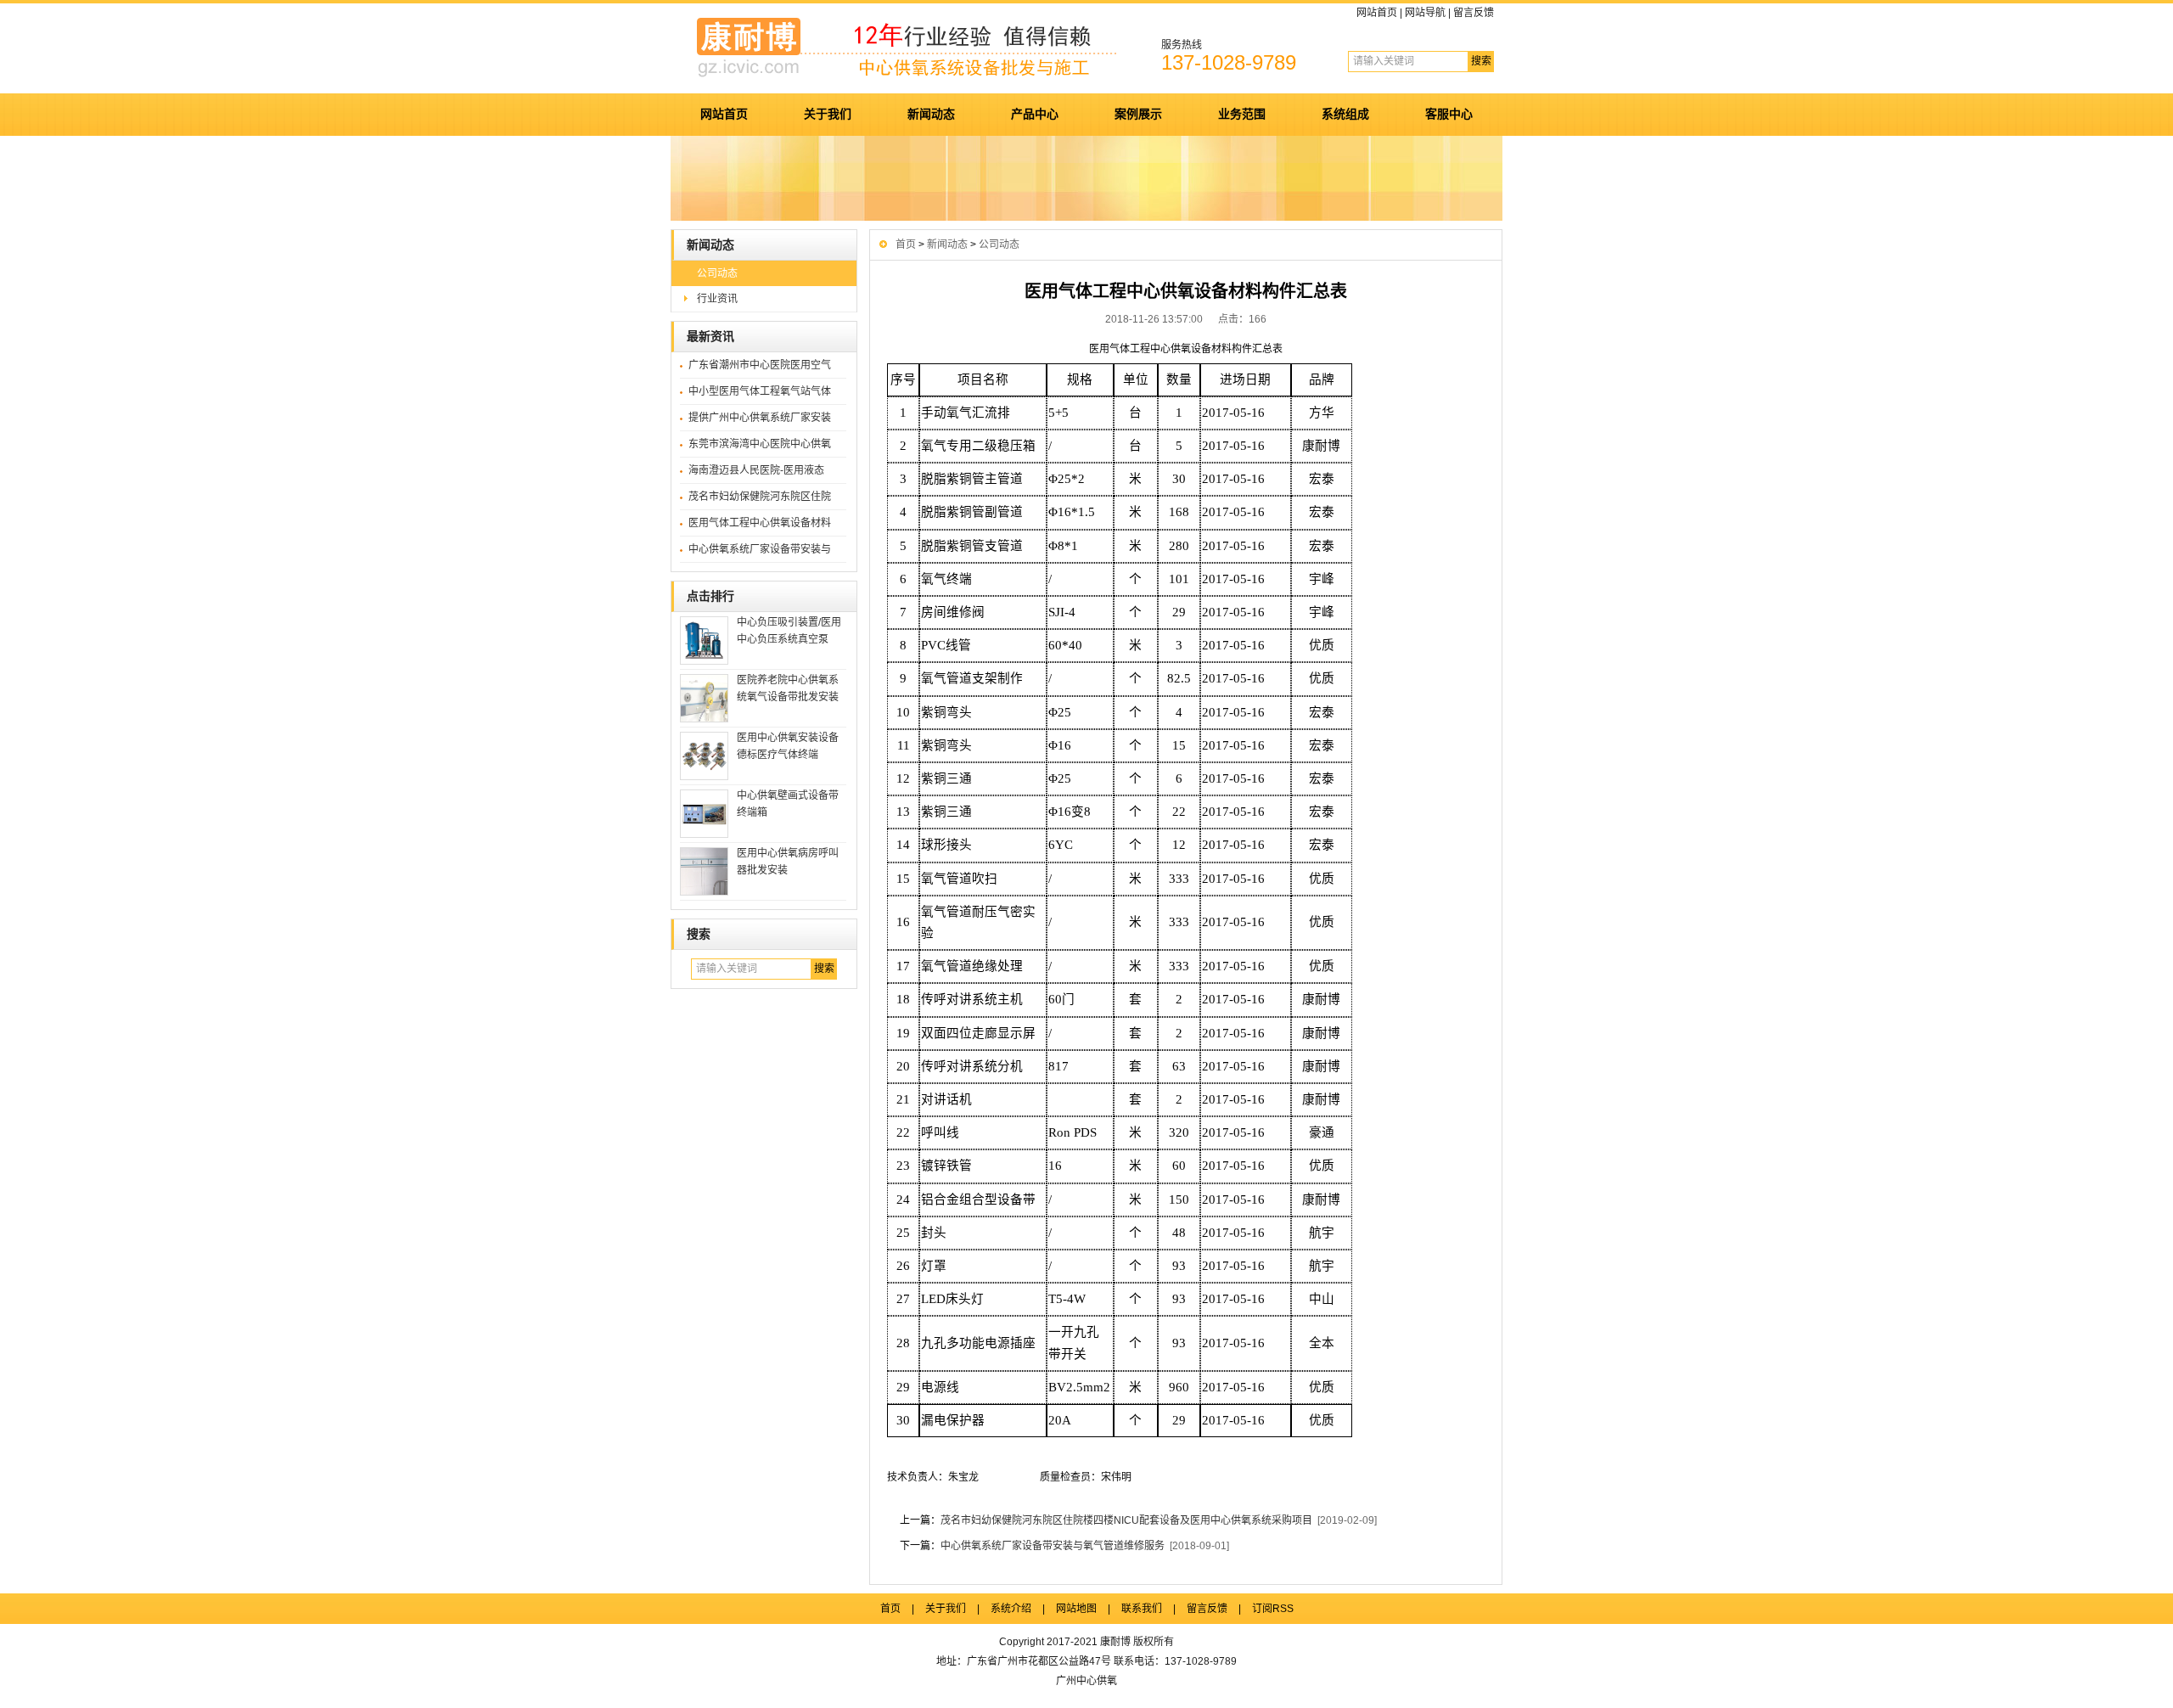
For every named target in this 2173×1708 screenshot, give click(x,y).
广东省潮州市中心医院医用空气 (760, 365)
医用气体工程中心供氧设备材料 (760, 523)
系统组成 (1345, 114)
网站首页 (1377, 13)
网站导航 (1425, 13)
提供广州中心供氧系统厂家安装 (760, 418)
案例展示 (1138, 114)
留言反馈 (1474, 13)
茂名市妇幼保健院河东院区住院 (760, 497)
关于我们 (828, 114)
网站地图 (1076, 1609)
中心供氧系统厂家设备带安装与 (760, 549)
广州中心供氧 (1086, 1681)
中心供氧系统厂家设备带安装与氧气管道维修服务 (1053, 1546)
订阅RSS (1273, 1609)
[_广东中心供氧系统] (917, 77)
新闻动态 (931, 114)
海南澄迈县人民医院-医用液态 (756, 470)
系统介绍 (1011, 1609)
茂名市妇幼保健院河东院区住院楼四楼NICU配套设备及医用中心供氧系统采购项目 (1126, 1520)
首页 (906, 244)
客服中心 (1449, 114)
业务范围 (1242, 114)
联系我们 (1142, 1609)
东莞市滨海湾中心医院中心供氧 (760, 444)
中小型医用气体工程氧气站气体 (760, 391)
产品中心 (1035, 114)
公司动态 (717, 273)
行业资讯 (717, 299)
